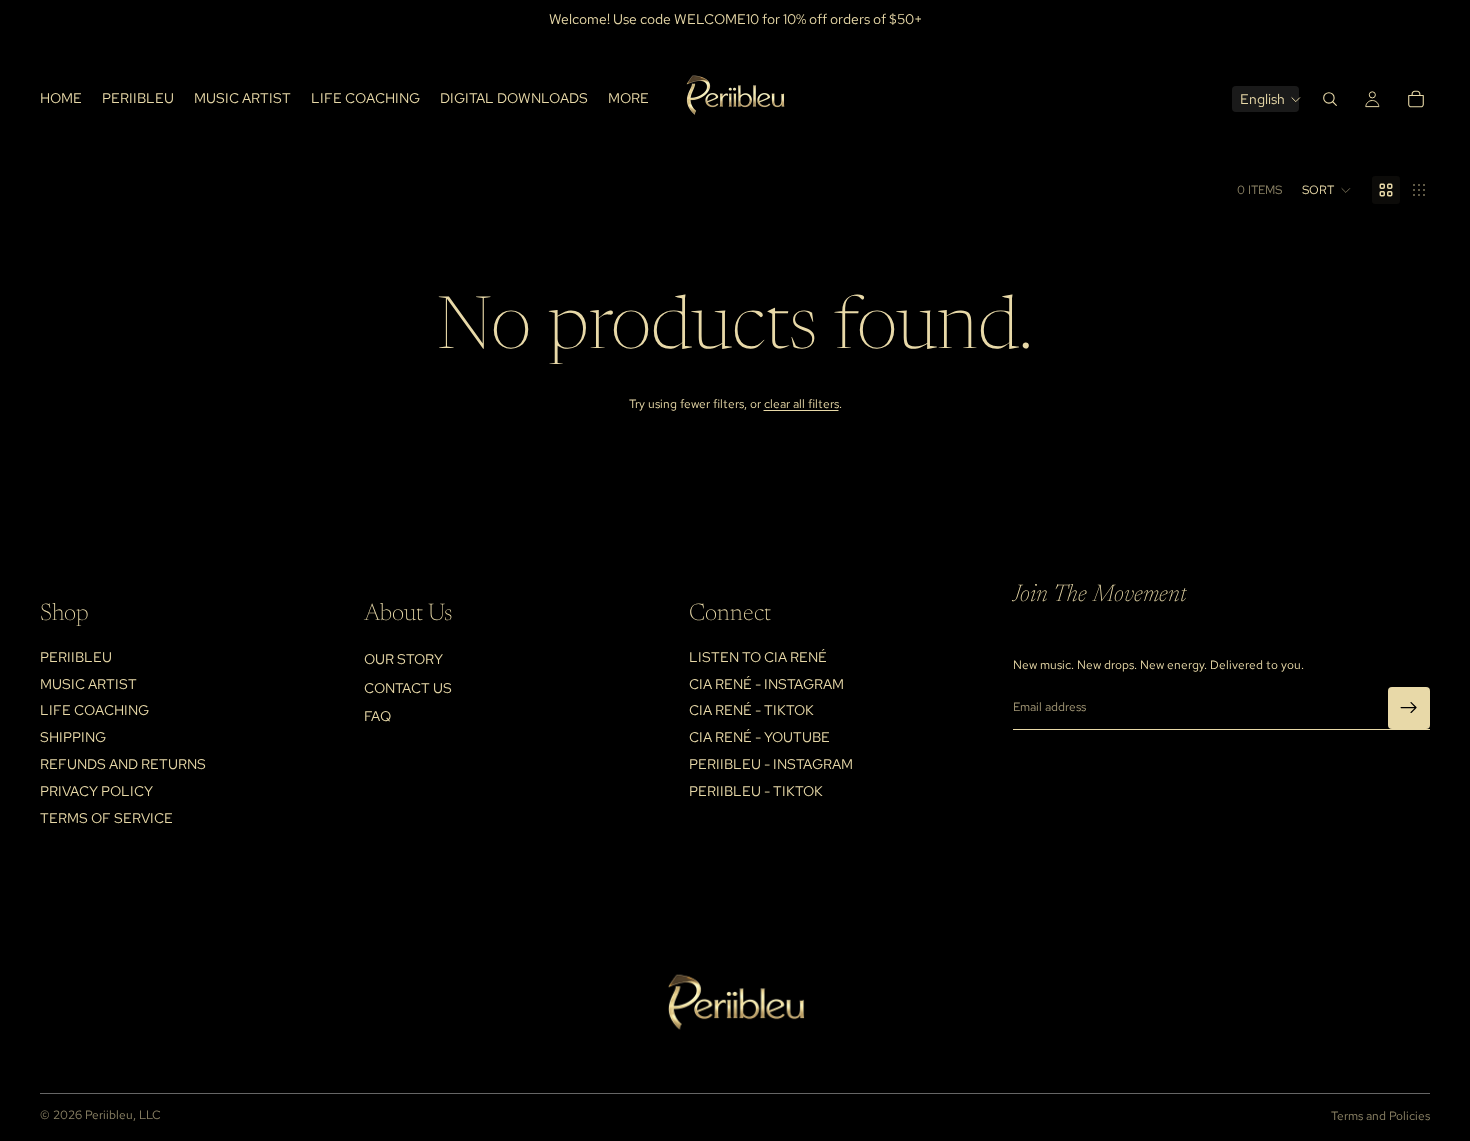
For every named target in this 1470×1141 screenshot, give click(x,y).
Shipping (73, 737)
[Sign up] (1409, 707)
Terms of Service (106, 817)
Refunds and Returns (123, 764)
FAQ (377, 716)
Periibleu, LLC (123, 1115)
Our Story (403, 659)
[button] (1327, 190)
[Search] (1330, 99)
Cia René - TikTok (751, 710)
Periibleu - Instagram (771, 764)
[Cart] (1416, 99)
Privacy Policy (96, 791)
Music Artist (88, 684)
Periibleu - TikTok (756, 791)
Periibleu (76, 657)
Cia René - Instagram (766, 684)
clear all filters (801, 404)
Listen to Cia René (758, 657)
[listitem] (628, 99)
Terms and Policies (1380, 1116)
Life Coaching (94, 710)
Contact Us (408, 688)
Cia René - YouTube (759, 737)
